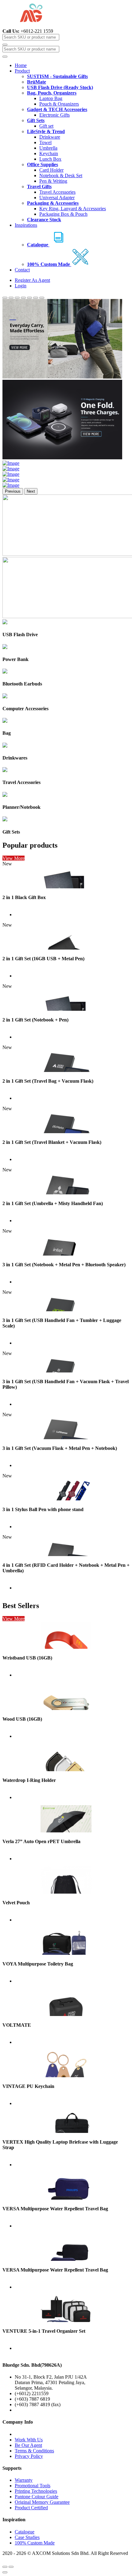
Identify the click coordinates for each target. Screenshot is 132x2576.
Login (21, 286)
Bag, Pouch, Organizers (52, 93)
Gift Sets (36, 120)
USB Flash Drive (20, 635)
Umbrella (48, 148)
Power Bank (16, 659)
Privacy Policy (29, 2456)
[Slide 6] (36, 298)
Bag (7, 733)
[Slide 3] (17, 298)
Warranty (24, 2480)
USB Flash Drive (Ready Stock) (60, 87)
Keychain (49, 153)
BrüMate (37, 82)
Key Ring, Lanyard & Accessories (73, 209)
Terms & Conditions (34, 2451)
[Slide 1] (5, 298)
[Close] (5, 2572)
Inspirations (26, 225)
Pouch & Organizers (59, 104)
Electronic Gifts (54, 115)
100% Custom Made (35, 2543)
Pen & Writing (53, 181)
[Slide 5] (29, 298)
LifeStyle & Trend (46, 131)
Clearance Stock (44, 220)
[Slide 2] (11, 298)
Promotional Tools (33, 2486)
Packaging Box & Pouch (63, 214)
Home (21, 65)
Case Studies (27, 2537)
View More (14, 858)
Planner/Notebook (21, 807)
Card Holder (51, 170)
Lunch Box (50, 159)
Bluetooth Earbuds (22, 684)
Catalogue (25, 2532)
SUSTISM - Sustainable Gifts (57, 76)
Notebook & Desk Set (61, 175)
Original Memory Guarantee (42, 2502)
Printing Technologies (36, 2491)
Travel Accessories (57, 192)
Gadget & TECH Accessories (57, 109)
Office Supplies (43, 164)
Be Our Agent (28, 2445)
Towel (45, 142)
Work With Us (29, 2440)
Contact (22, 270)
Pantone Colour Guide (37, 2497)
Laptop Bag (51, 98)
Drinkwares (15, 758)
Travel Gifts (39, 187)
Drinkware (50, 137)
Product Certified (31, 2508)
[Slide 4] (23, 298)
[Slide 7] (42, 298)
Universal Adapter (57, 198)
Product (22, 71)
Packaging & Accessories (53, 203)
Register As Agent (32, 280)
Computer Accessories (25, 709)
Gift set (46, 126)
